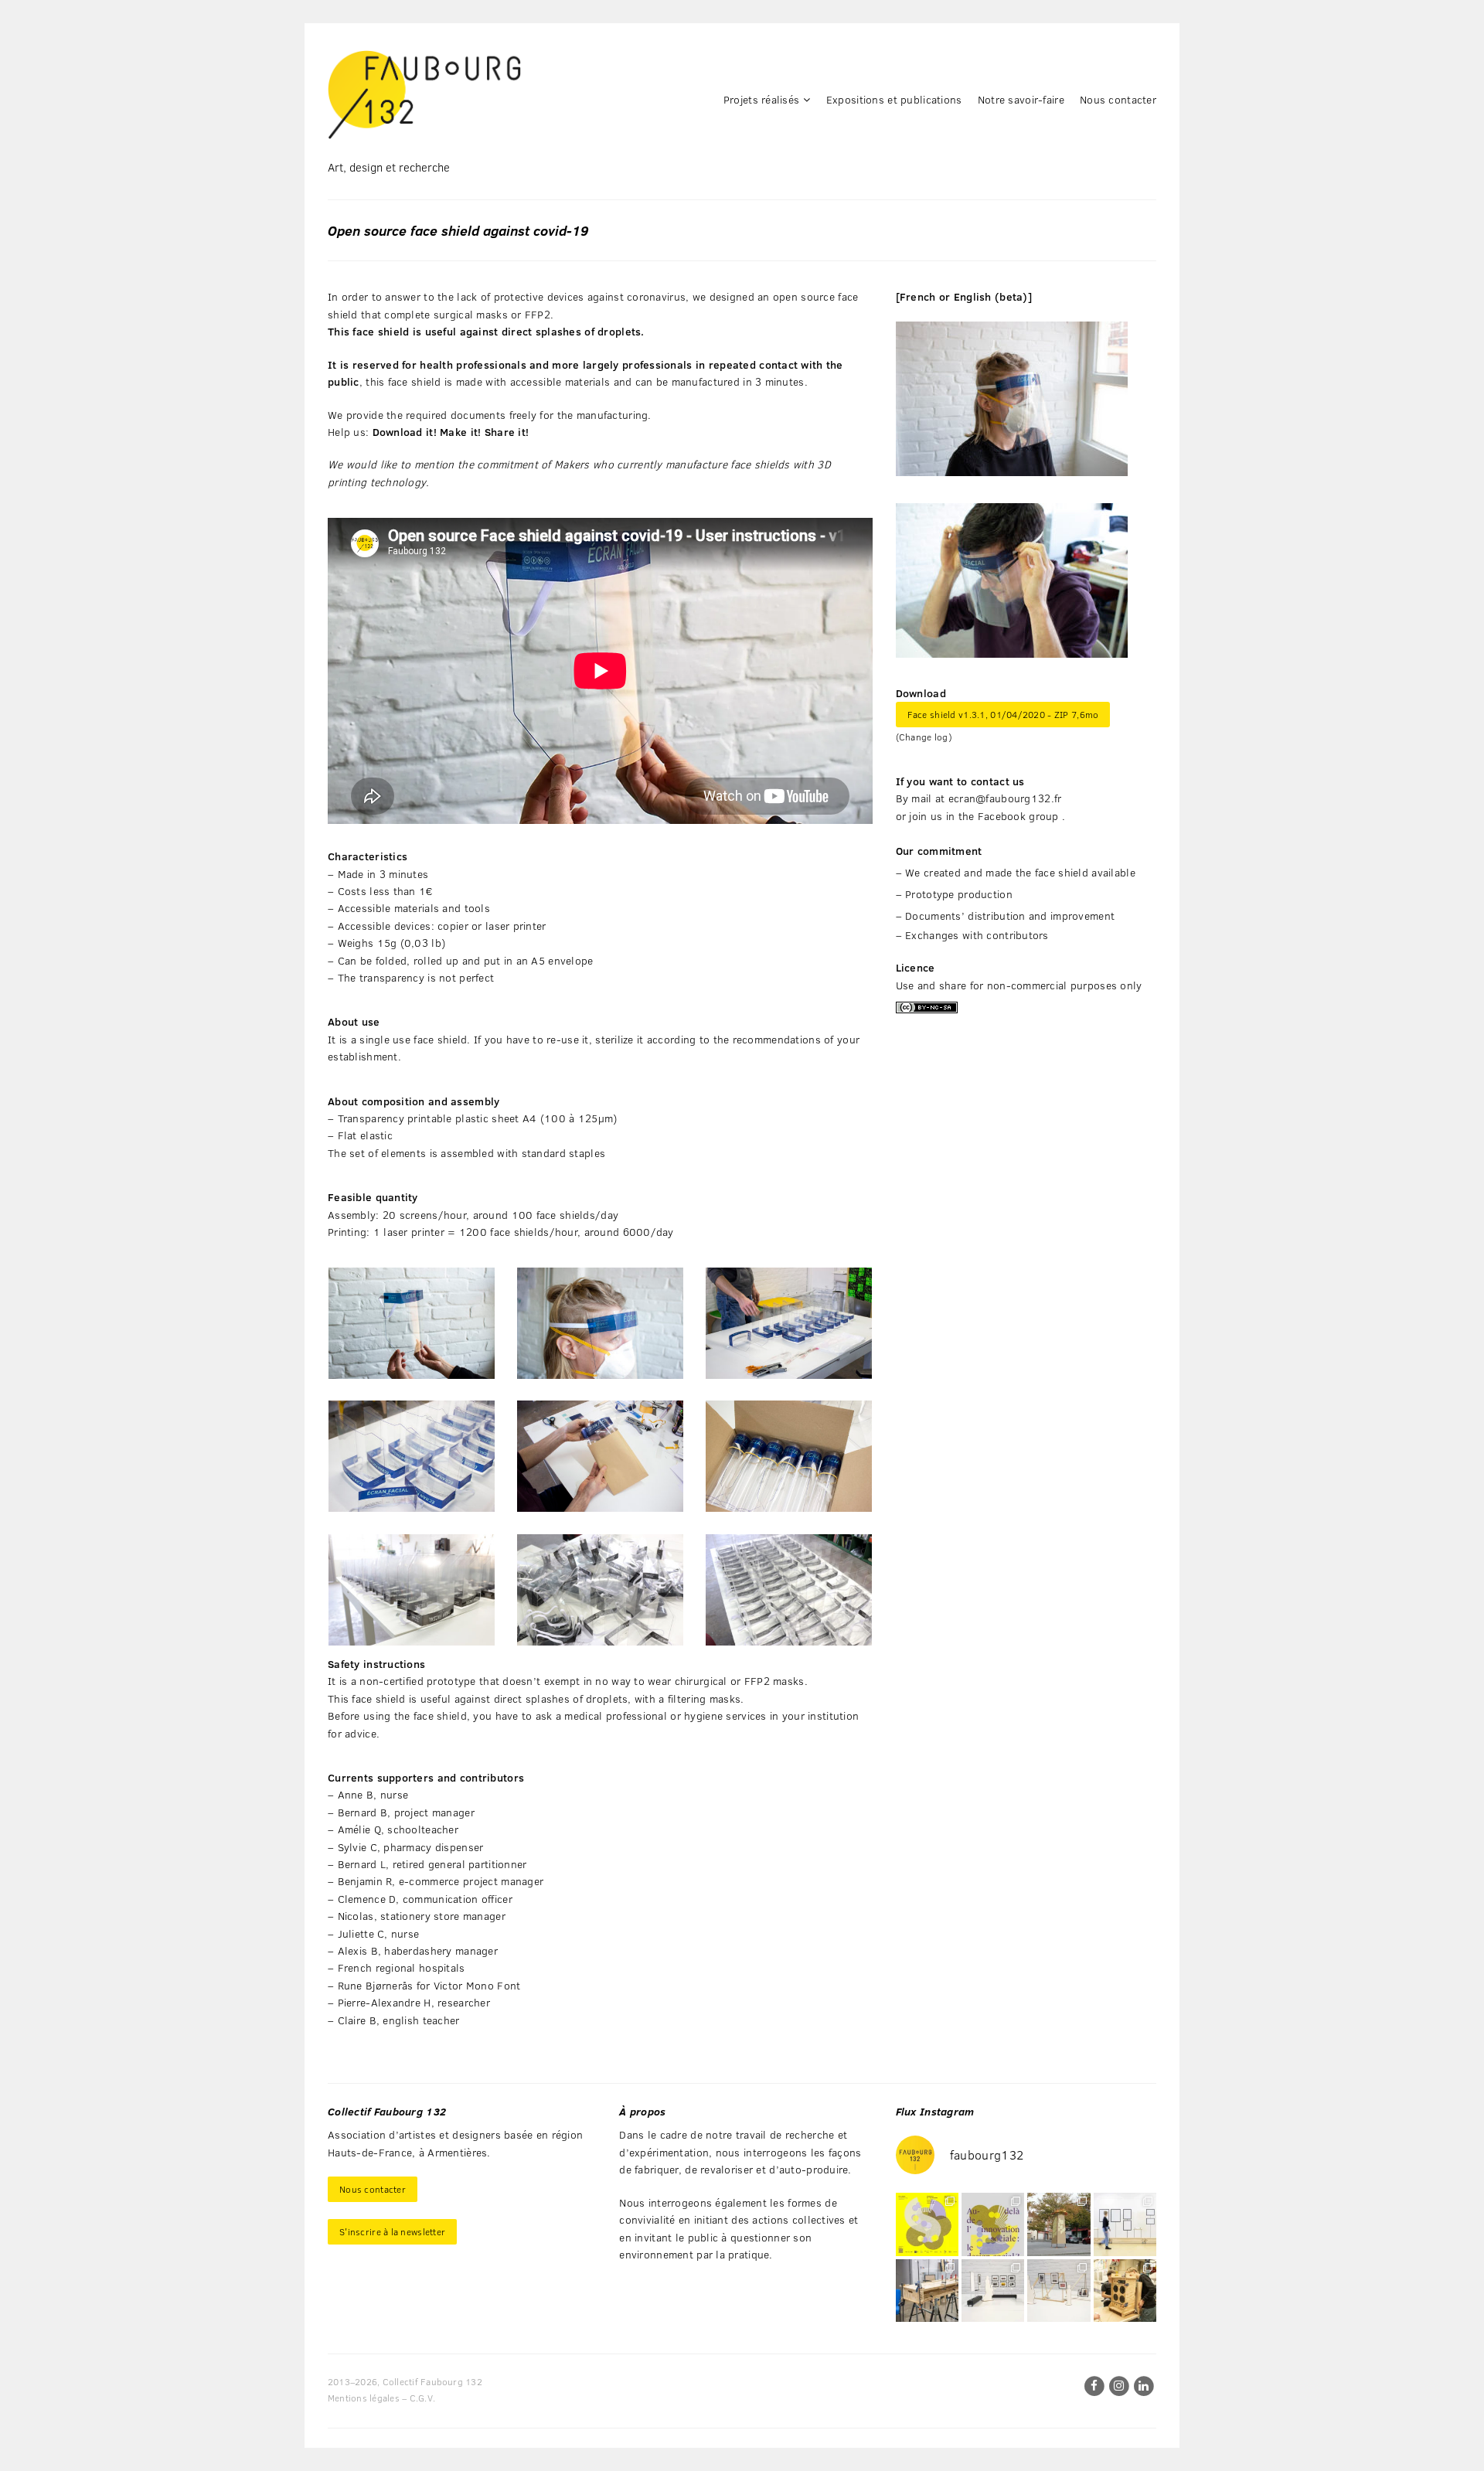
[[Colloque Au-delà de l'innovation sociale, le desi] (993, 2224)
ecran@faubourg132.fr (1005, 798)
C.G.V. (422, 2398)
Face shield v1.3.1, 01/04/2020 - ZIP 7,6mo (1003, 714)
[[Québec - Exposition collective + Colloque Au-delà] (927, 2224)
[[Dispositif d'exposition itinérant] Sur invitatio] (1125, 2224)
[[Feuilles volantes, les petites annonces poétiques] (1059, 2224)
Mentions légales (364, 2398)
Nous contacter (1118, 99)
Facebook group (1018, 816)
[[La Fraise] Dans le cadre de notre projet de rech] (1125, 2291)
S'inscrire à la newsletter (392, 2231)
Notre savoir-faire (1021, 99)
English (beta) (991, 296)
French (918, 296)
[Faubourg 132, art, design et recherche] (424, 95)
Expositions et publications (894, 99)
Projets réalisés (761, 99)
